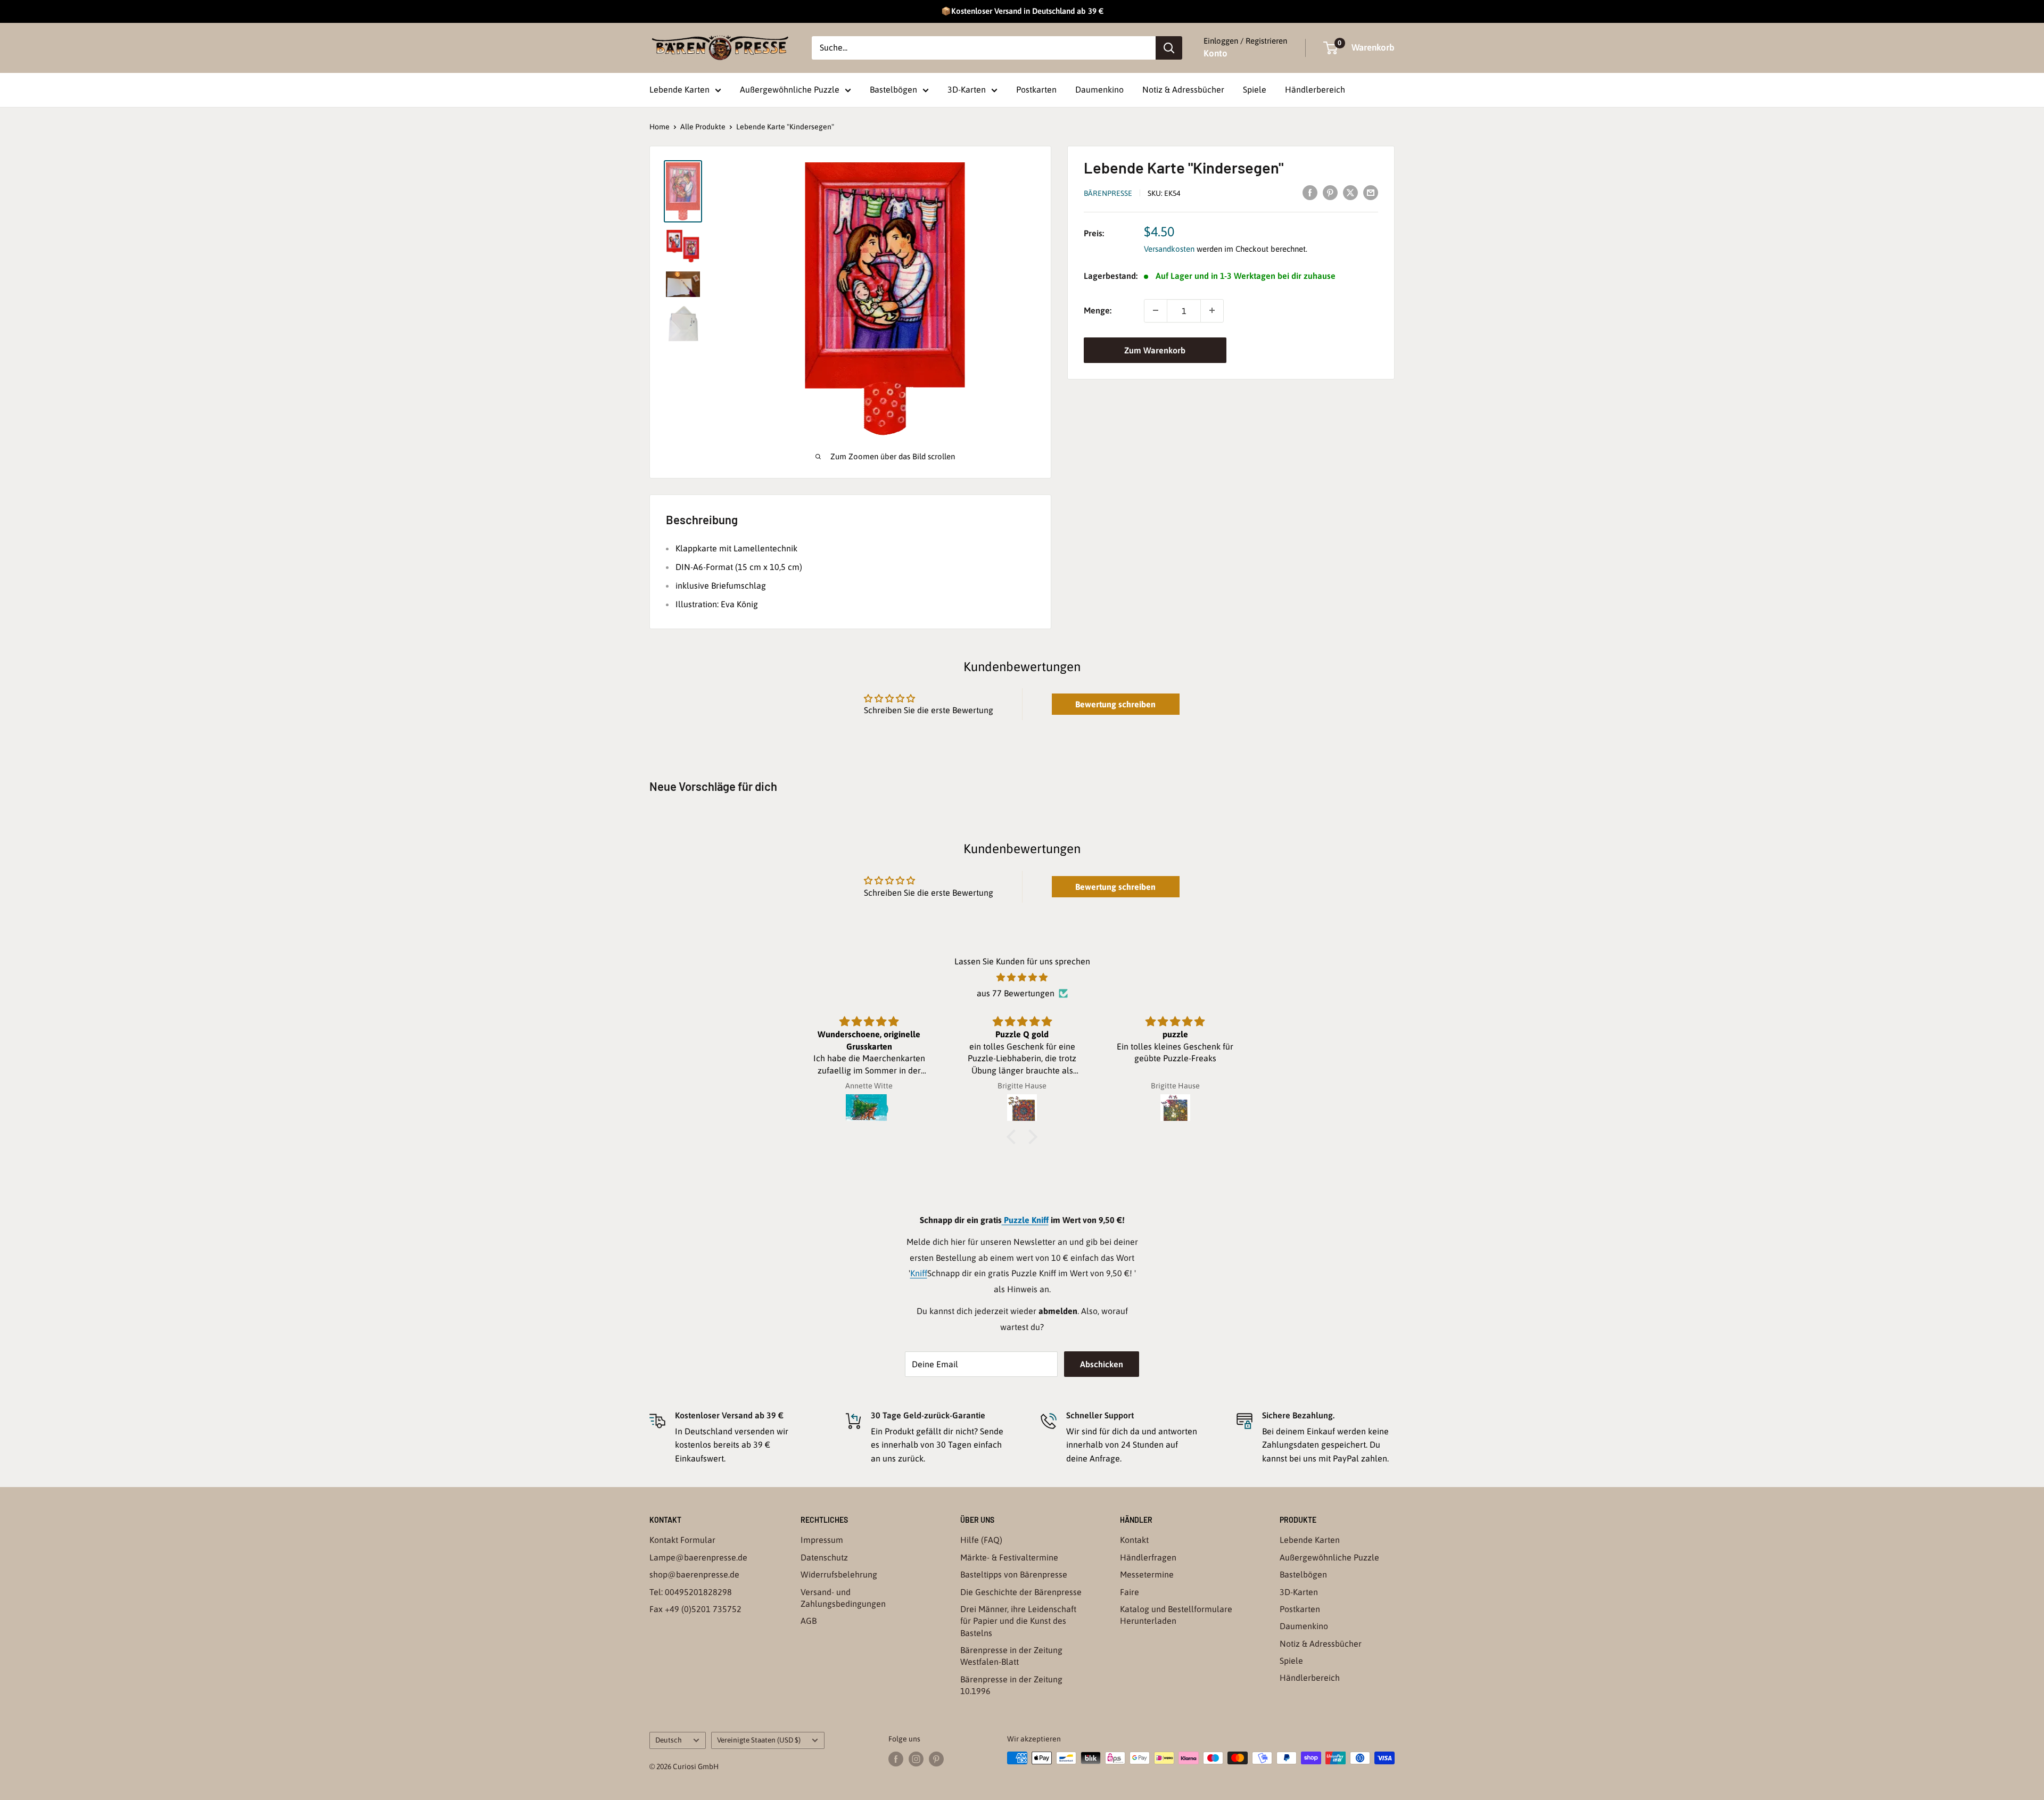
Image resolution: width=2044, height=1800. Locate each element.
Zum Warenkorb (1155, 350)
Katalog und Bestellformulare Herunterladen (1176, 1615)
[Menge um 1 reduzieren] (1156, 310)
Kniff (919, 1273)
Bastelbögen (893, 89)
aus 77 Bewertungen (1016, 993)
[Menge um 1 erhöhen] (1212, 310)
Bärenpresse (1108, 193)
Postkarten (1036, 89)
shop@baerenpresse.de (694, 1574)
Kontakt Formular (682, 1540)
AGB (809, 1621)
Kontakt (1134, 1540)
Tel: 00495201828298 (691, 1592)
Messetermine (1147, 1574)
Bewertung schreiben (1115, 704)
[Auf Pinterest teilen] (1330, 192)
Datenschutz (824, 1557)
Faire (1130, 1592)
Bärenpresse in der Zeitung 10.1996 (1011, 1685)
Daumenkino (1099, 89)
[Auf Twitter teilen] (1350, 192)
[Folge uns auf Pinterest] (936, 1759)
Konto (1215, 53)
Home (660, 127)
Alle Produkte (703, 127)
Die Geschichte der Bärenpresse (1021, 1592)
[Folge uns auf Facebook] (896, 1759)
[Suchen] (1169, 48)
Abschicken (1102, 1364)
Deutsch (669, 1740)
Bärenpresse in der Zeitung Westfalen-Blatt (1011, 1656)
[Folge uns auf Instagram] (916, 1759)
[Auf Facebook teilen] (1310, 192)
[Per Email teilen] (1371, 192)
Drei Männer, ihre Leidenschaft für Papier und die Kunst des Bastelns (1018, 1621)
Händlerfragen (1148, 1557)
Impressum (822, 1540)
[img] (1022, 978)
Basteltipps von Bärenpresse (1014, 1574)
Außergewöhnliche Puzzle (790, 89)
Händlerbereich (1315, 89)
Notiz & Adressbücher (1183, 89)
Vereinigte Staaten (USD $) (759, 1740)
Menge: (1098, 310)
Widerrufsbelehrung (839, 1574)
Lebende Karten (679, 89)
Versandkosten (1169, 249)
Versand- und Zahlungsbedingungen (843, 1598)
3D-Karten (967, 89)
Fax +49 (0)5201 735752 (695, 1609)
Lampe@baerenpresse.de (698, 1557)
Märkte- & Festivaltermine (1009, 1557)
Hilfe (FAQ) (981, 1540)
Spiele (1255, 89)
